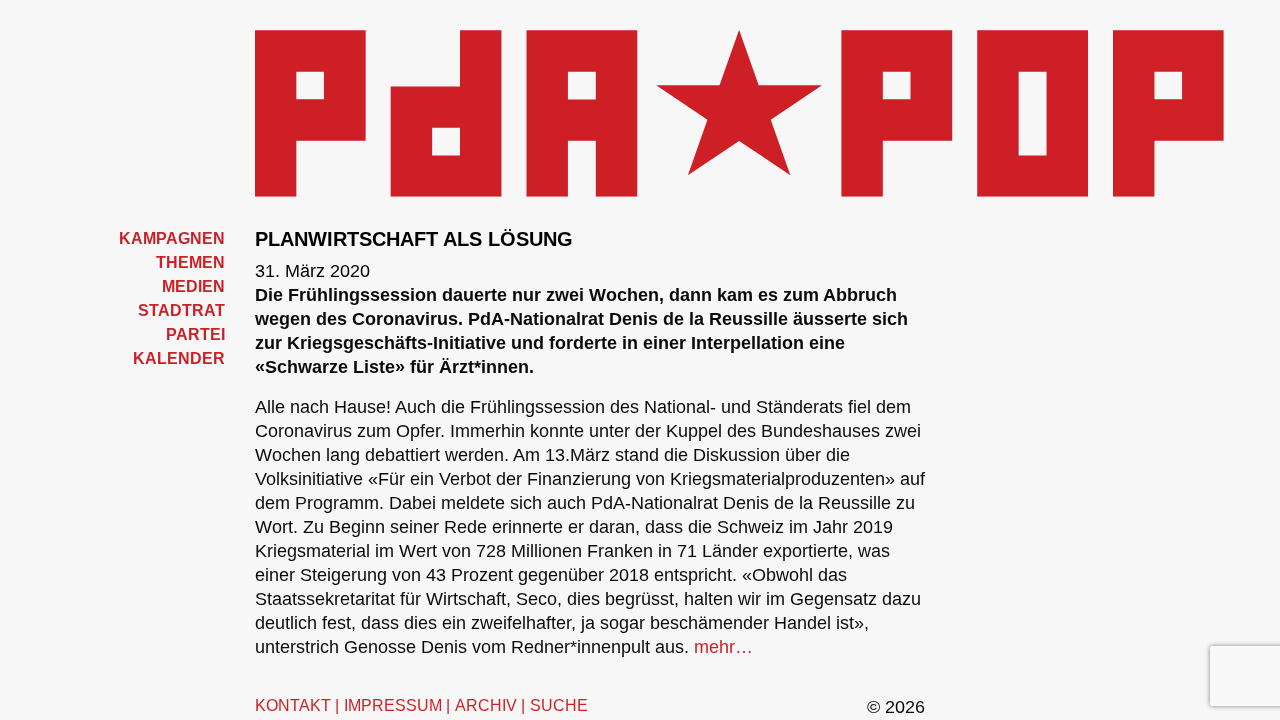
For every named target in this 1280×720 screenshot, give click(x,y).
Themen (190, 262)
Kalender (179, 358)
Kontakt (293, 705)
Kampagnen (172, 238)
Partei (195, 334)
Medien (193, 286)
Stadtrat (181, 310)
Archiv (486, 705)
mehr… (723, 647)
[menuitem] (140, 239)
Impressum (393, 705)
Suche (559, 705)
